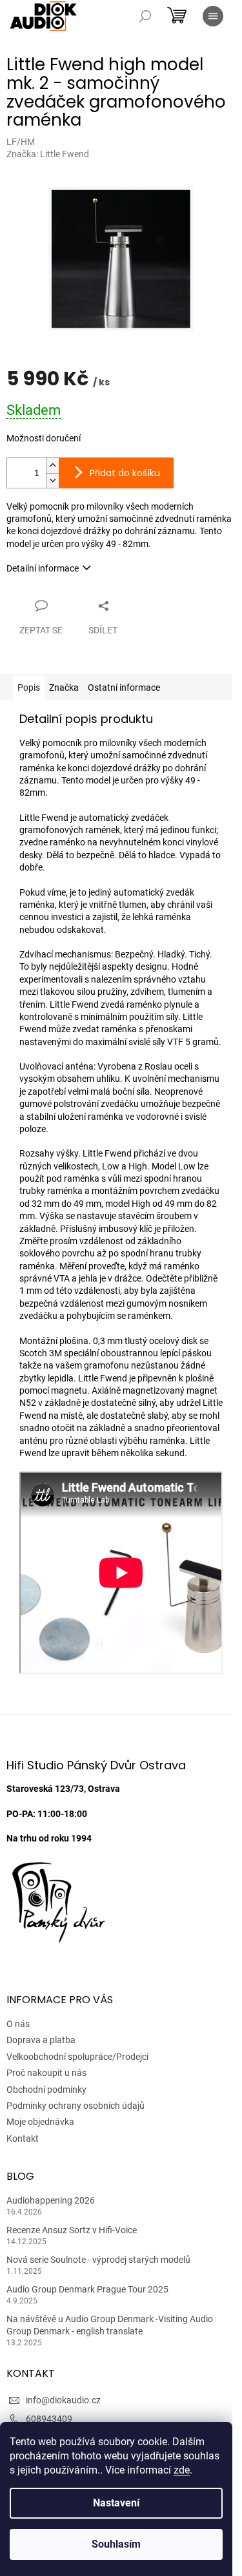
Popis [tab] (29, 687)
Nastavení (116, 2503)
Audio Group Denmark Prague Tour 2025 (87, 2289)
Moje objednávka (40, 2122)
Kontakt (23, 2139)
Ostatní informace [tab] (124, 687)
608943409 (49, 2419)
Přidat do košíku (125, 473)
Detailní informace (43, 568)
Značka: (48, 154)
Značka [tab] (64, 687)
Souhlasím (116, 2544)
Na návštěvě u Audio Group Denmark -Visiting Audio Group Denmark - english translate (110, 2325)
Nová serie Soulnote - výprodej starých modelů (98, 2260)
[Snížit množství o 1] (52, 480)
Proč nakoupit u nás (46, 2073)
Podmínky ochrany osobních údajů (76, 2106)
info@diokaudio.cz (63, 2400)
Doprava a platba (41, 2040)
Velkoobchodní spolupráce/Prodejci (77, 2057)
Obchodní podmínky (46, 2090)
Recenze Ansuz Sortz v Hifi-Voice (72, 2230)
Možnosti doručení (44, 438)
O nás (18, 2024)
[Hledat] (145, 16)
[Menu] (213, 16)
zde (182, 2470)
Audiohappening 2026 (51, 2200)
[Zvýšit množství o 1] (52, 466)
